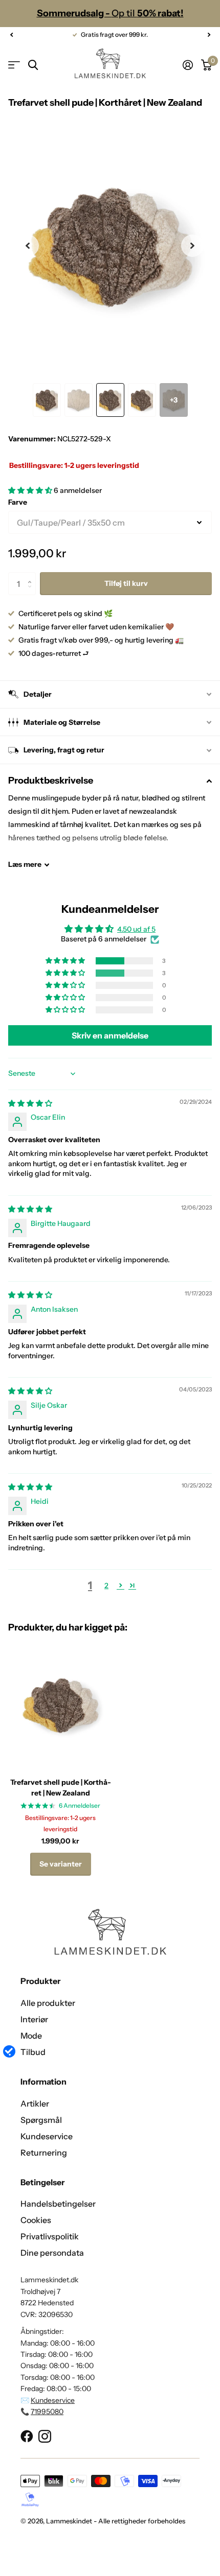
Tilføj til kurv (126, 583)
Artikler (35, 2104)
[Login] (188, 65)
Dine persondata (52, 2253)
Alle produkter (48, 2003)
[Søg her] (33, 65)
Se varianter (61, 1864)
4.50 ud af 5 (136, 929)
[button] (11, 35)
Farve (18, 502)
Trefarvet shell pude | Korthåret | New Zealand (61, 1788)
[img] (30, 1103)
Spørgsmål (41, 2120)
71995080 (47, 2412)
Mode (31, 2036)
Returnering (44, 2153)
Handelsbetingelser (58, 2204)
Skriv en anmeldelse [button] (110, 1035)
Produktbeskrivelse (51, 781)
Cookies (36, 2220)
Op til (110, 13)
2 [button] (106, 1586)
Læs (25, 864)
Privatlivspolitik (50, 2236)
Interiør (34, 2019)
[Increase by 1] (32, 575)
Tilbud (33, 2052)
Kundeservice (47, 2136)
